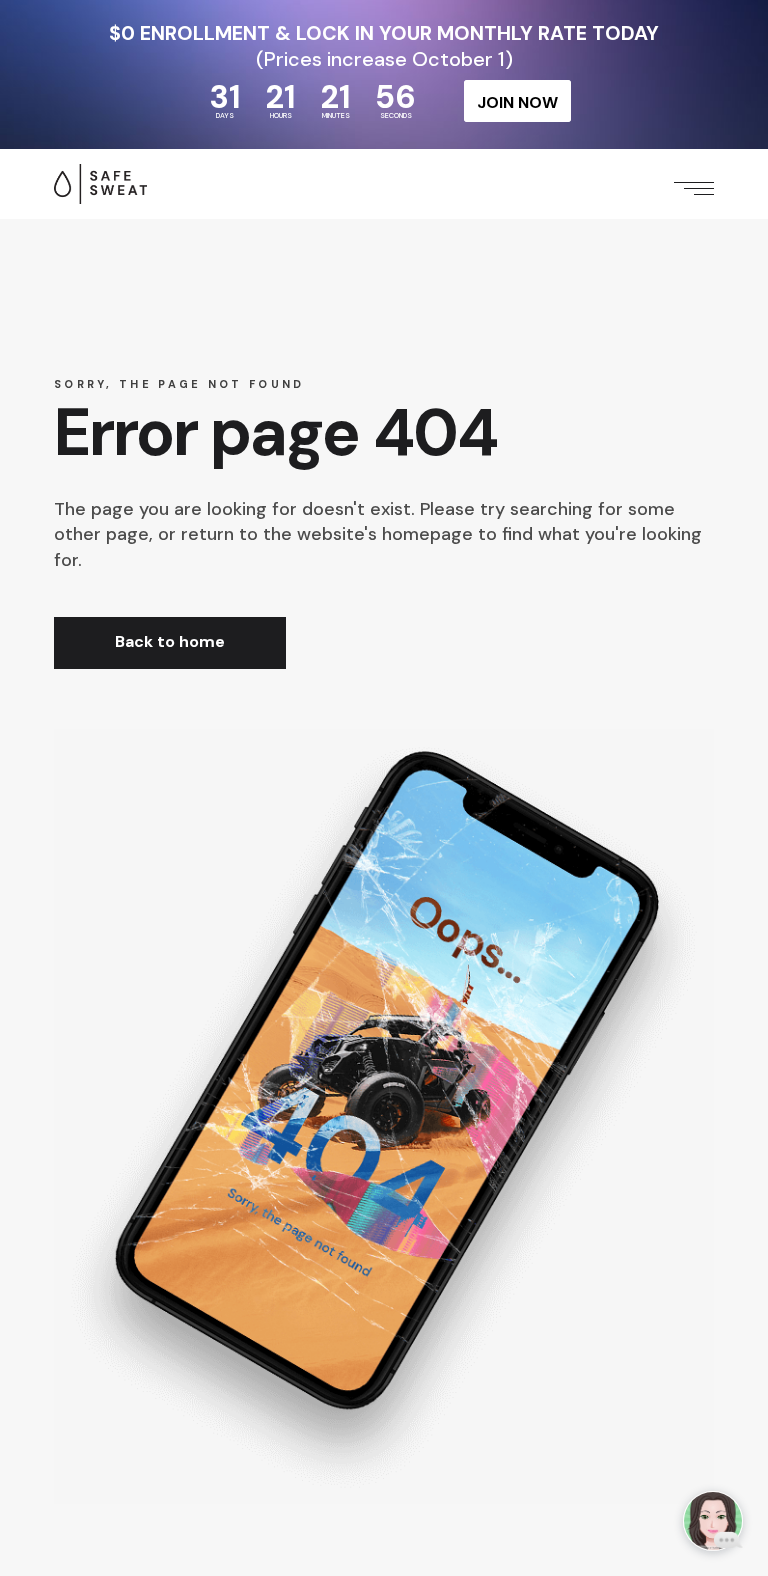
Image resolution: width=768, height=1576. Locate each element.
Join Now (517, 102)
